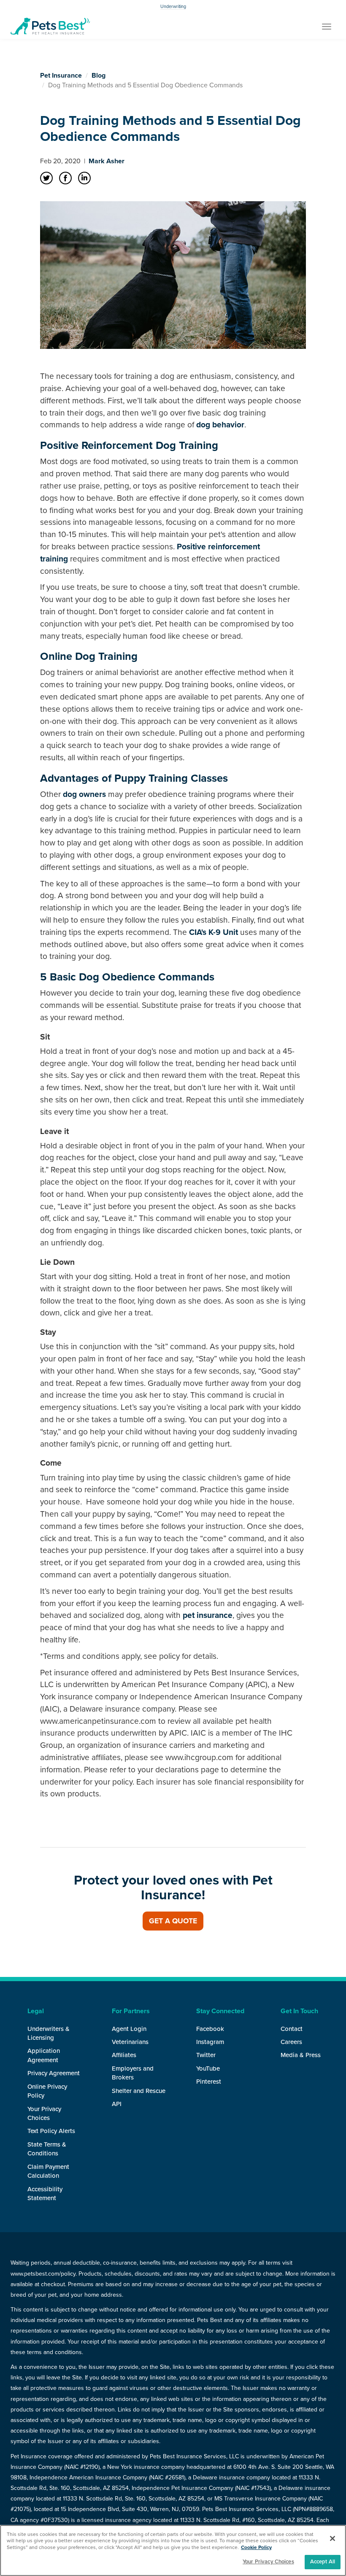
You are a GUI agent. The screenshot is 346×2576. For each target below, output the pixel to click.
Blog (99, 76)
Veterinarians (130, 2042)
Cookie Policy (256, 2547)
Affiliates (124, 2055)
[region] (173, 2550)
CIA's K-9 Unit (214, 932)
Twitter (206, 2055)
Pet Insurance (61, 76)
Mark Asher (107, 161)
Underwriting (173, 7)
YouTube (208, 2068)
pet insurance (208, 1615)
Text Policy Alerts (51, 2131)
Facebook (210, 2029)
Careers (291, 2042)
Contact (292, 2029)
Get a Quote (173, 1921)
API (117, 2104)
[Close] (332, 2538)
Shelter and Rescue (139, 2091)
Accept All (323, 2562)
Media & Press (301, 2055)
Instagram (210, 2042)
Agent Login (129, 2029)
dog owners (84, 794)
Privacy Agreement (54, 2073)
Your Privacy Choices (268, 2562)
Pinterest (209, 2082)
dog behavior (220, 425)
